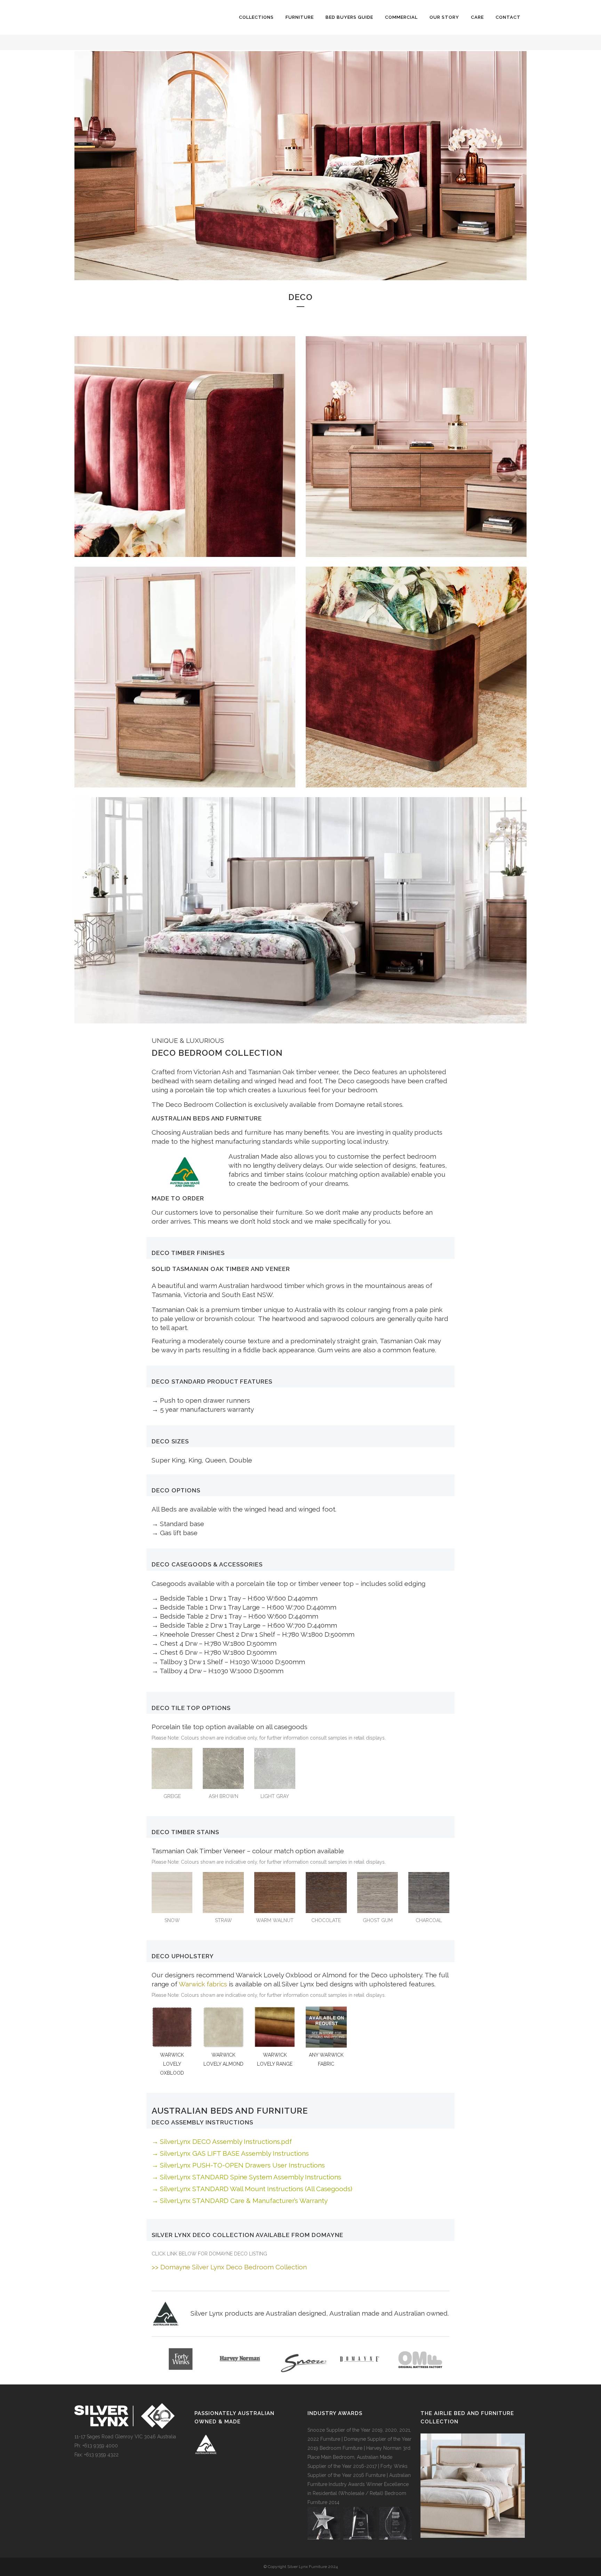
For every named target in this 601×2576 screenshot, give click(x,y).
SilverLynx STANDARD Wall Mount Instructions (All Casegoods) (256, 2189)
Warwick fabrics (203, 1984)
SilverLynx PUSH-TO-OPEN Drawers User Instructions (242, 2165)
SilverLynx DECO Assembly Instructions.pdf (226, 2141)
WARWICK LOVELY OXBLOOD (172, 2064)
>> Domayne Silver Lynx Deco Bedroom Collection (229, 2267)
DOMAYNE (327, 2235)
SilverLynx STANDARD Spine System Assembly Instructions (251, 2177)
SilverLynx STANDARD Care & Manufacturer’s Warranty (244, 2201)
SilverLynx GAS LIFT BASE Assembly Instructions (234, 2153)
